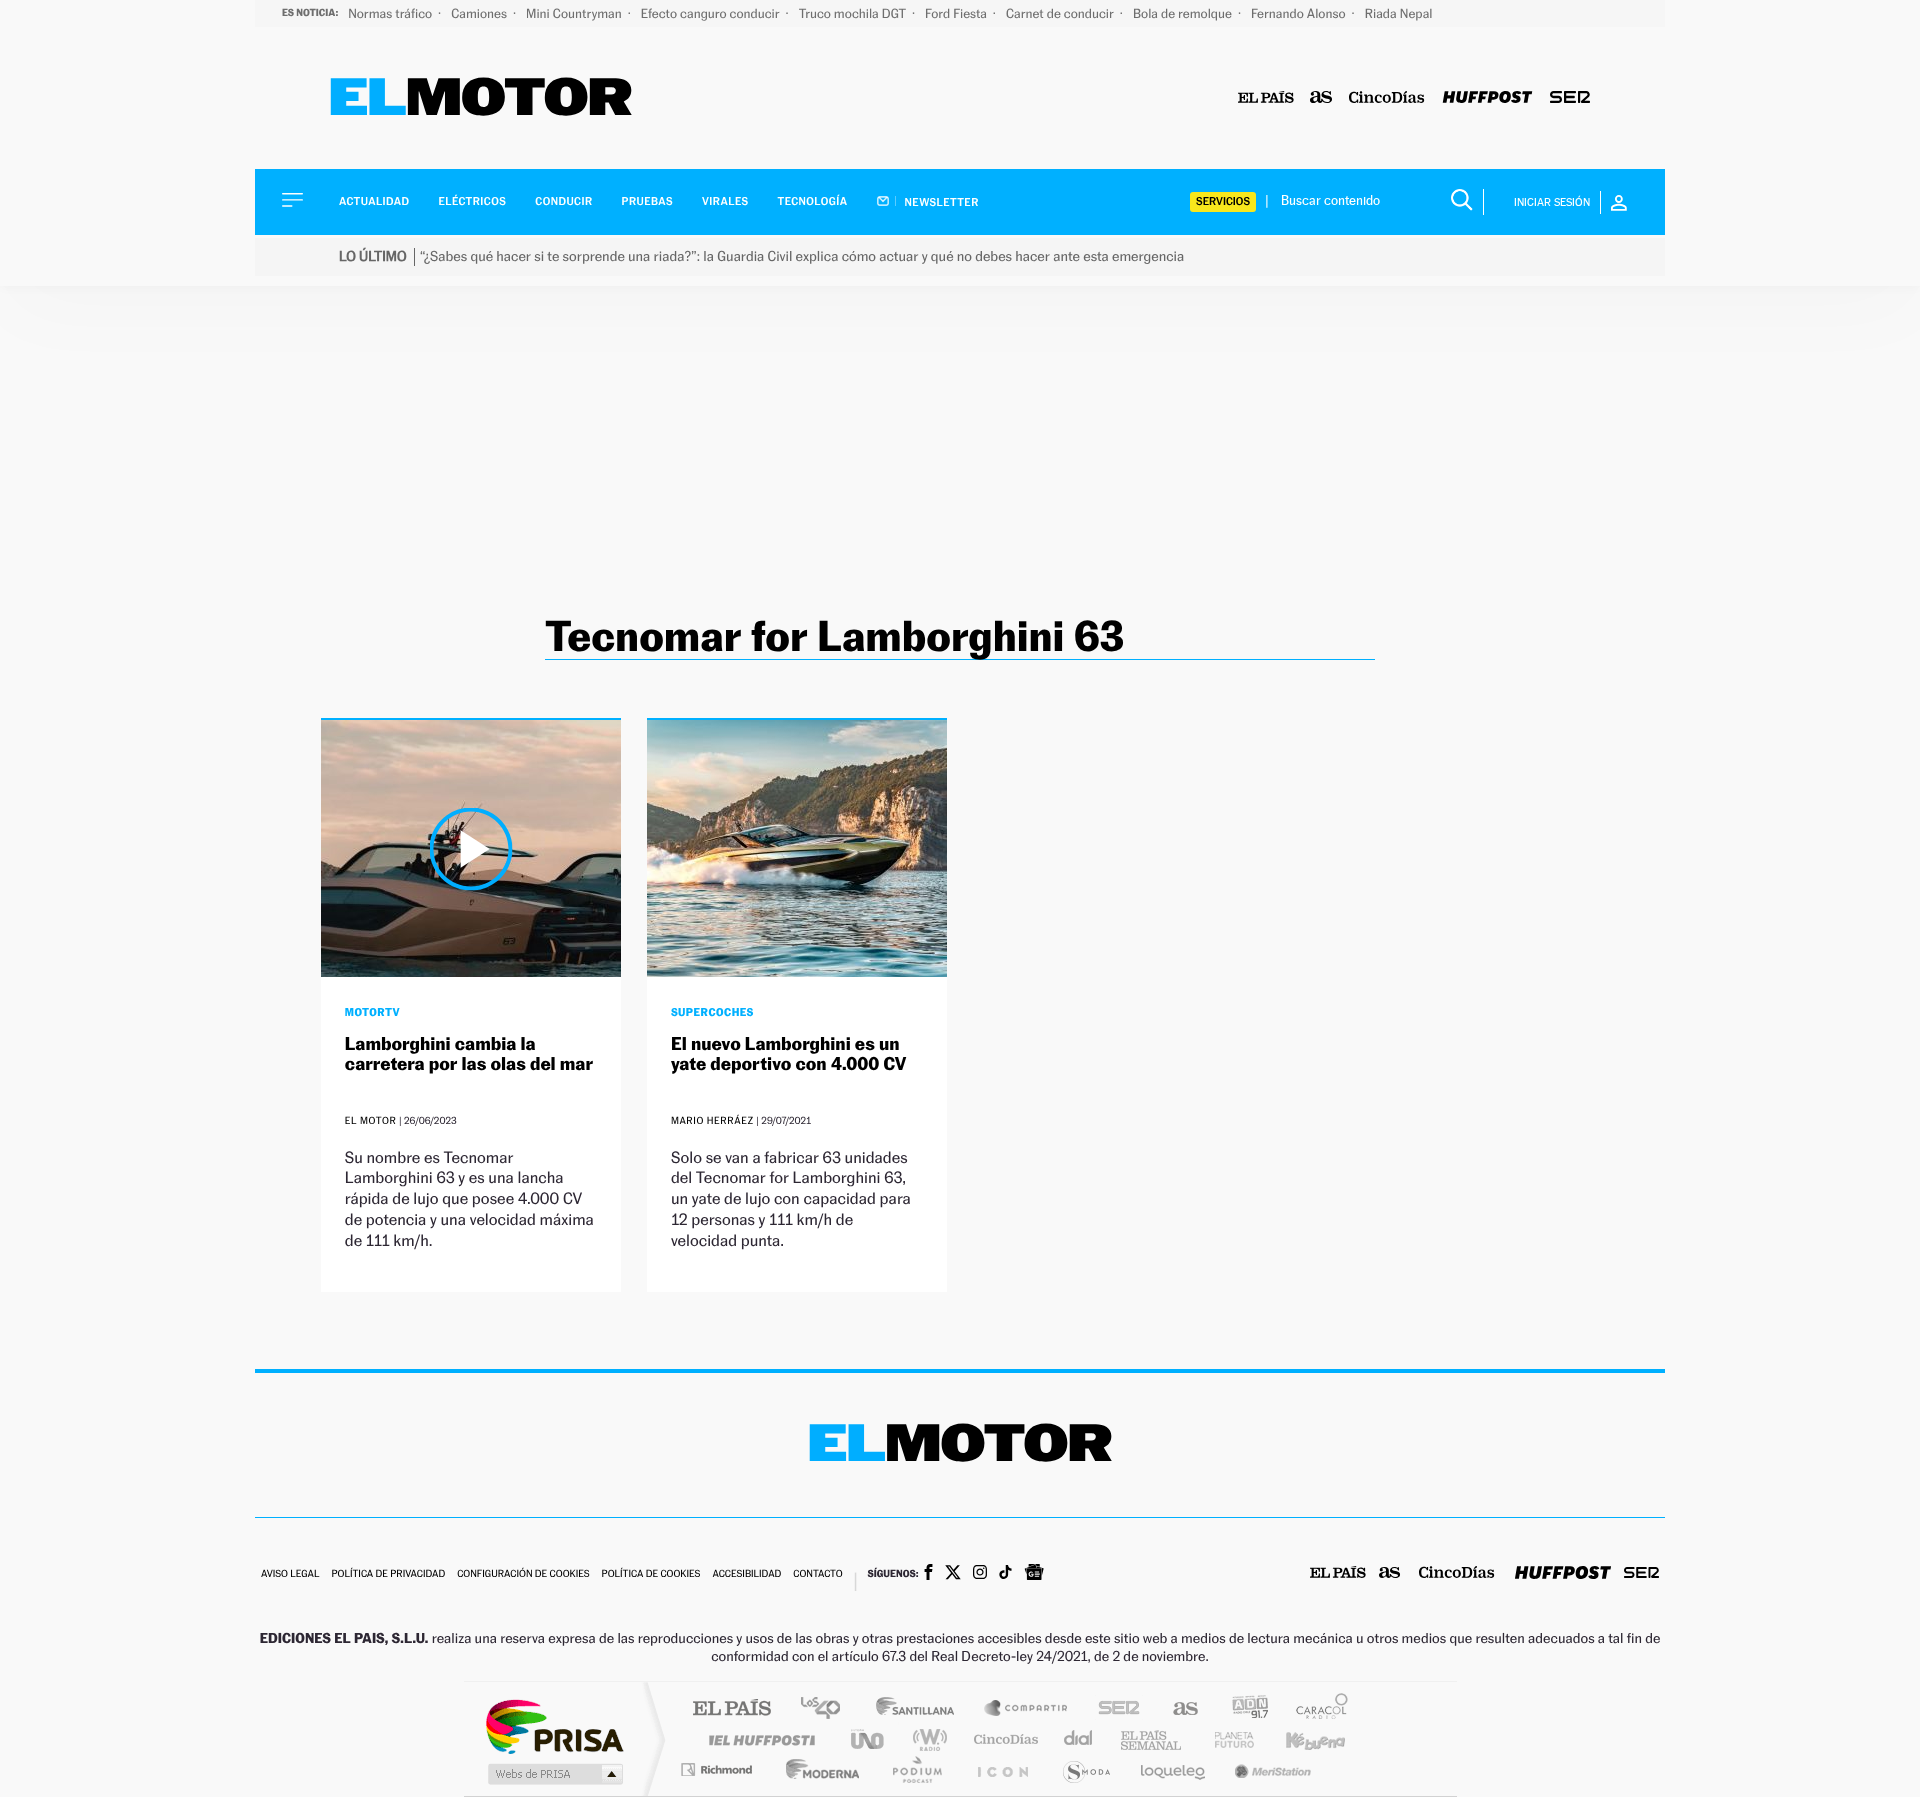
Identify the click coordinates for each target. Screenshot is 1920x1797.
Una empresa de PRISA (554, 1725)
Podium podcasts (916, 1769)
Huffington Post (758, 1739)
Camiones (480, 13)
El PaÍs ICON (1002, 1769)
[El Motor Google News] (1034, 1574)
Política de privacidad (388, 1574)
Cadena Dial (1079, 1739)
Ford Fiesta (957, 13)
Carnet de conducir (1061, 13)
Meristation (1270, 1769)
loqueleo (1174, 1769)
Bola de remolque (1184, 13)
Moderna (817, 1769)
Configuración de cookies (523, 1574)
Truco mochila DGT (854, 13)
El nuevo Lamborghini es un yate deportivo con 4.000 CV (789, 1054)
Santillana (921, 1709)
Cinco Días (1003, 1739)
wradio (926, 1739)
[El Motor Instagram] (980, 1574)
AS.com (1176, 1709)
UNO (869, 1739)
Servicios (1223, 201)
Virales (725, 201)
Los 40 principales (827, 1709)
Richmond (719, 1769)
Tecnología (813, 201)
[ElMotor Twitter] (953, 1574)
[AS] (1321, 98)
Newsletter (940, 202)
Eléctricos (472, 201)
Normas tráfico (391, 13)
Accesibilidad (746, 1574)
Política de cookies (651, 1574)
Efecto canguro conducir (712, 13)
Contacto (817, 1574)
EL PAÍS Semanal (1152, 1739)
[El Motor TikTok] (1005, 1574)
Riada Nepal (1399, 13)
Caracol (1316, 1709)
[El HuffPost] (1487, 98)
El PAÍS (731, 1709)
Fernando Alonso (1300, 13)
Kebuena (1298, 1739)
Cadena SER (1113, 1709)
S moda (1085, 1769)
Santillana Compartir (1027, 1709)
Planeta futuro (1226, 1739)
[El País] (1266, 98)
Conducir (563, 201)
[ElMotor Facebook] (928, 1574)
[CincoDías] (1387, 98)
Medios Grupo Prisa (553, 1774)
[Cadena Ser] (1570, 98)
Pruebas (648, 201)
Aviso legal (290, 1574)
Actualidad (374, 201)
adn (1242, 1709)
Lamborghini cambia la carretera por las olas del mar (469, 1054)
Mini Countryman (575, 13)
